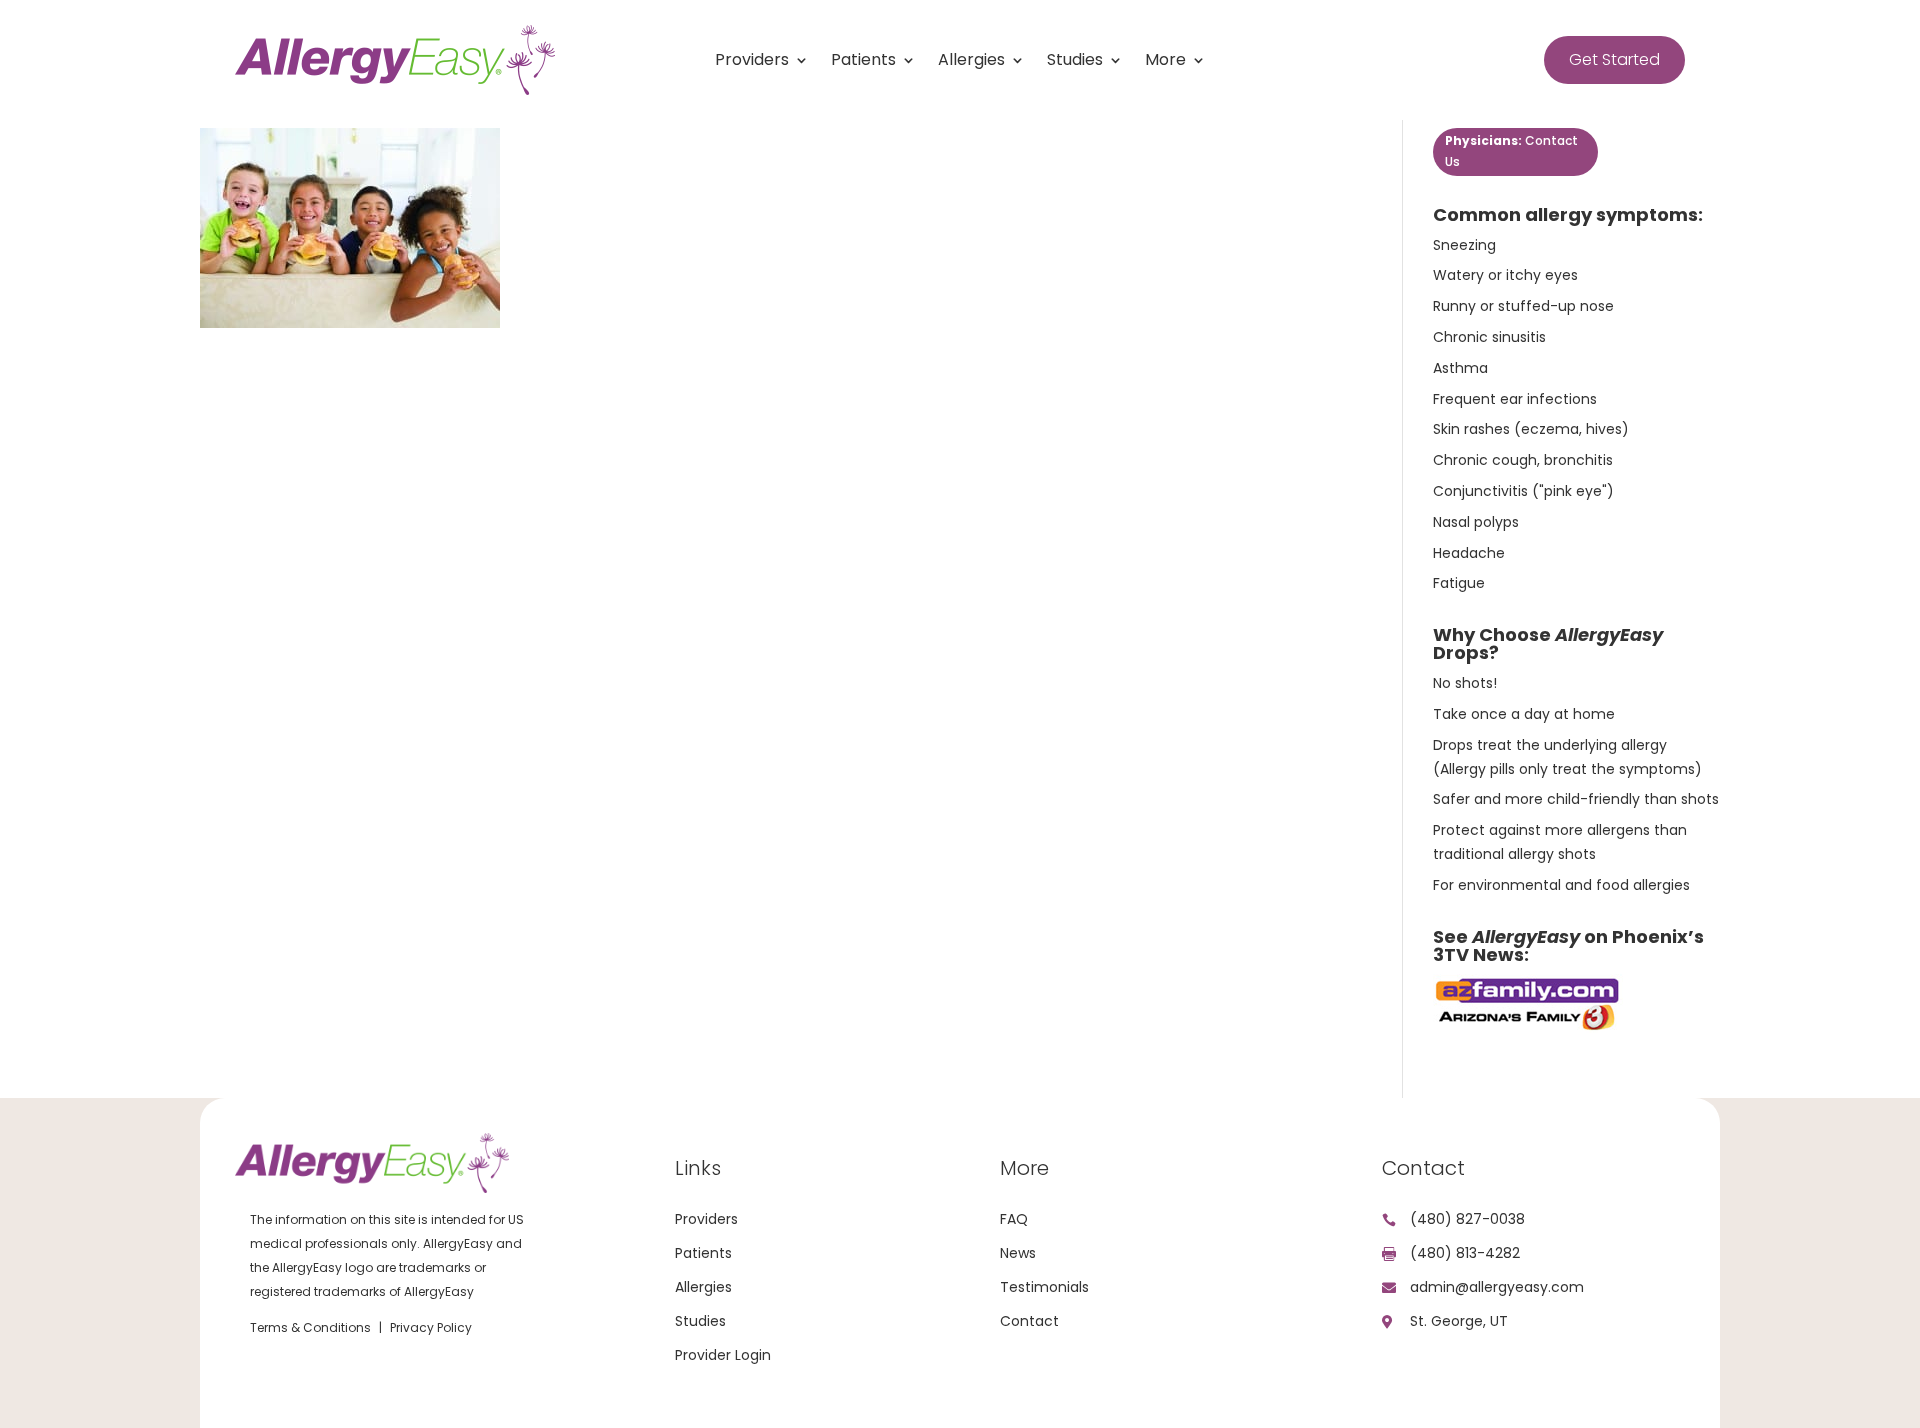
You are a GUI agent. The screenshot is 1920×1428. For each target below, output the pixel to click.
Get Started (1614, 59)
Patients (863, 62)
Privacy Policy (431, 1327)
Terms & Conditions (310, 1327)
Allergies (971, 62)
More (1165, 62)
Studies (1075, 62)
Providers (752, 62)
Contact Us (1511, 150)
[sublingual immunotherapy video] (1528, 1028)
